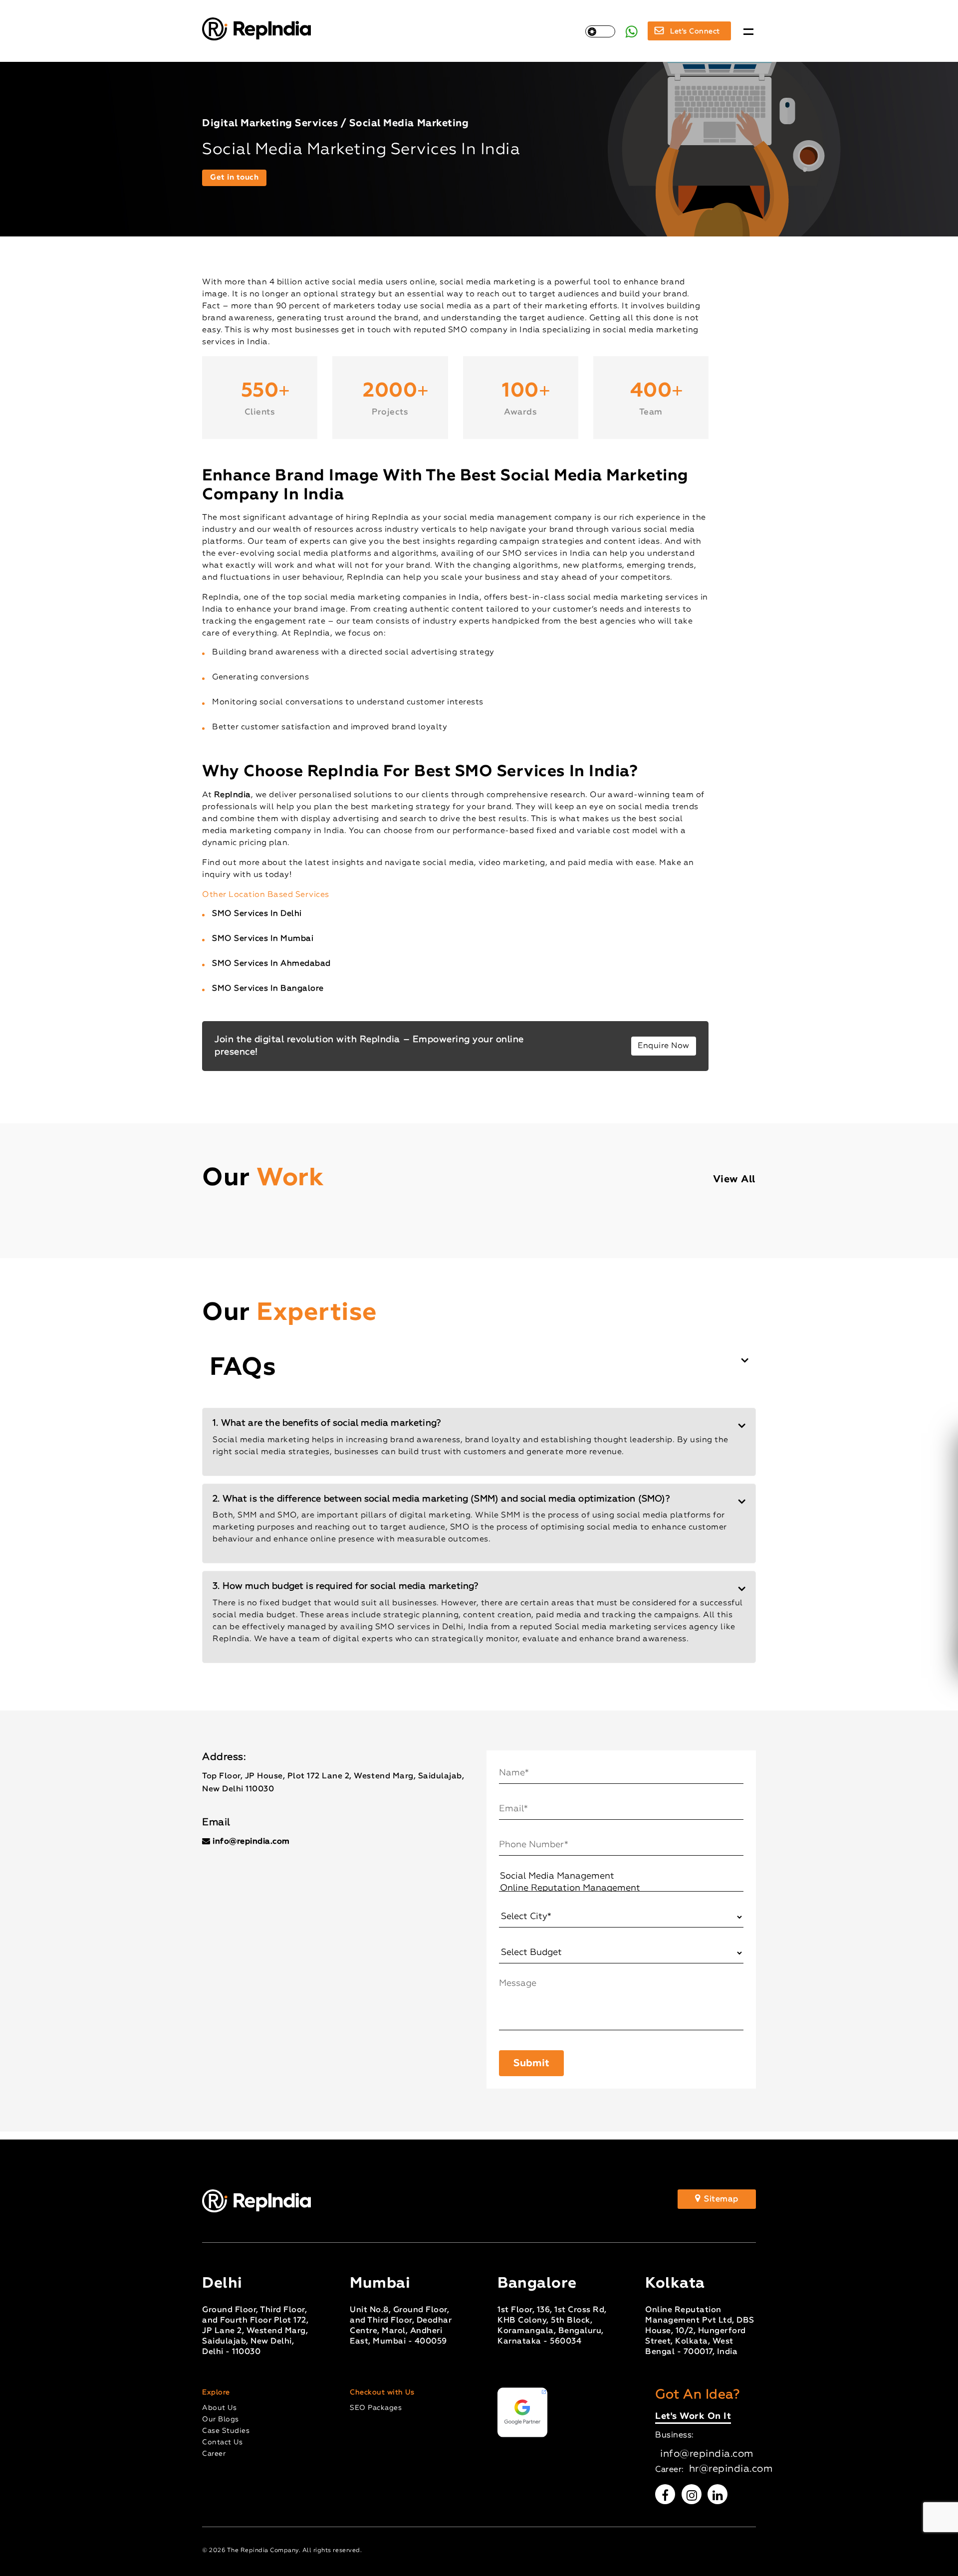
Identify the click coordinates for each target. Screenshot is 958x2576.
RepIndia (233, 795)
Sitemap (720, 2199)
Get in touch (234, 177)
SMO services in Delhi (419, 1627)
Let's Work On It (693, 2417)
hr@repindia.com (731, 2469)
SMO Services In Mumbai (263, 939)
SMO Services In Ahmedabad (271, 964)
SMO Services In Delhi (257, 914)
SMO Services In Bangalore (268, 989)
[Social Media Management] (621, 1877)
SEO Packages (376, 2408)
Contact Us (222, 2442)
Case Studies (226, 2431)
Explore (216, 2392)
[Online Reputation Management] (621, 1889)
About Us (219, 2408)
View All (734, 1179)
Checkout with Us (382, 2392)
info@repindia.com (251, 1842)
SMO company (478, 330)
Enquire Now (664, 1046)
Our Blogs (221, 2419)
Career (214, 2454)
